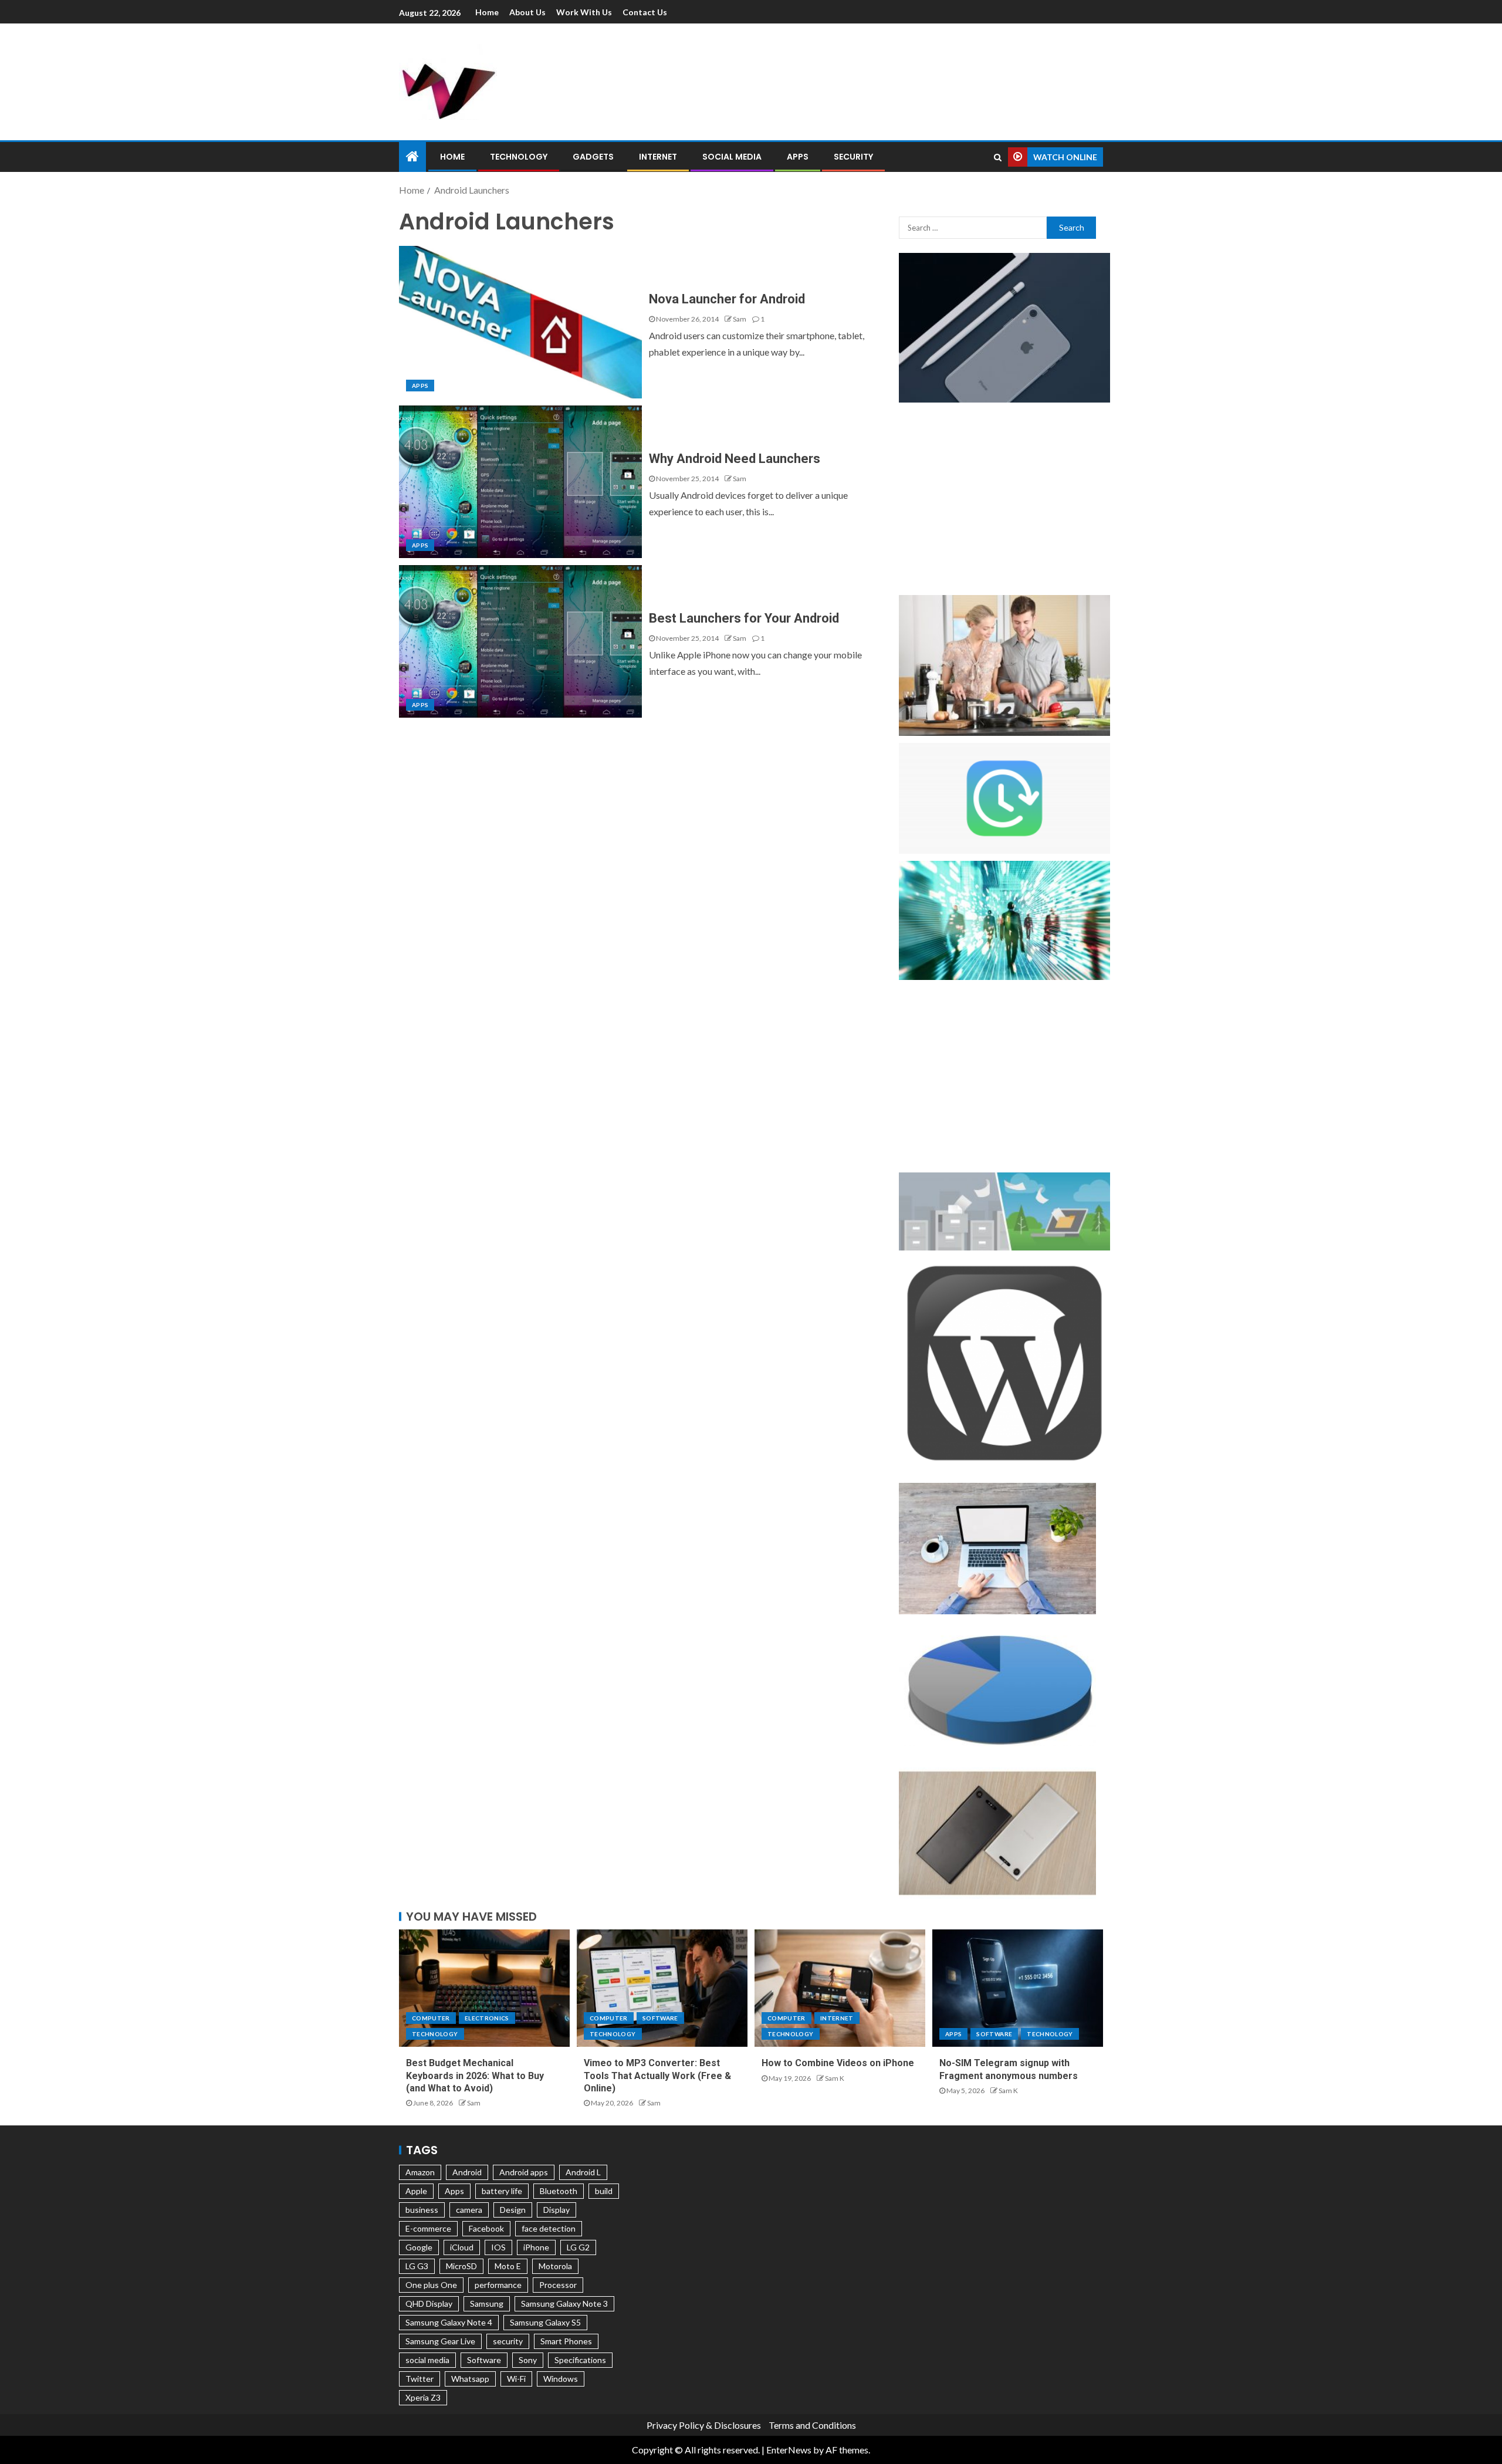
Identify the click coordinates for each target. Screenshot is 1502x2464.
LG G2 (578, 2247)
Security (853, 157)
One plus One (431, 2285)
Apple (416, 2191)
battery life (502, 2191)
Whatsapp (470, 2379)
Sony (528, 2360)
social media (427, 2360)
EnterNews (789, 2450)
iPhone (536, 2247)
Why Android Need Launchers (735, 459)
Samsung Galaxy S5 (545, 2322)
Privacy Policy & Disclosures (704, 2425)
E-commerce (428, 2228)
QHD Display (429, 2304)
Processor (558, 2285)
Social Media (732, 157)
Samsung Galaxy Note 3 (564, 2304)
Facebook (486, 2228)
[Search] (998, 157)
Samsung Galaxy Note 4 (449, 2322)
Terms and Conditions (812, 2425)
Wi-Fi (516, 2379)
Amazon (420, 2172)
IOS (498, 2247)
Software (660, 2018)
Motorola (555, 2266)
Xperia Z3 (423, 2397)
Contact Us (645, 12)
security (508, 2341)
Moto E (508, 2266)
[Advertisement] (874, 80)
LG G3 (417, 2266)
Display (557, 2210)
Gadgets (593, 157)
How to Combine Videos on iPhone (838, 2063)
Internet (658, 157)
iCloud (462, 2247)
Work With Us (584, 12)
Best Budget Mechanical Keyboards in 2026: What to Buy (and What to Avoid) (475, 2076)
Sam (740, 319)
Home (487, 12)
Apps (798, 157)
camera (469, 2210)
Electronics (487, 2018)
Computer (431, 2018)
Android (467, 2172)
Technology (519, 157)
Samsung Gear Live (440, 2341)
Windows (561, 2379)
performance (498, 2285)
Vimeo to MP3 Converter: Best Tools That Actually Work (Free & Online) (657, 2076)
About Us (527, 12)
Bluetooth (559, 2191)
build (604, 2191)
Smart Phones (566, 2341)
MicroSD (461, 2266)
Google (419, 2247)
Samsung (487, 2304)
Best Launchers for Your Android (744, 618)
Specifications (580, 2360)
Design (513, 2210)
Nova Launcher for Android (727, 299)
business (422, 2210)
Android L (583, 2172)
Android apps (524, 2172)
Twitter (420, 2379)
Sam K (835, 2078)
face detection (549, 2228)
